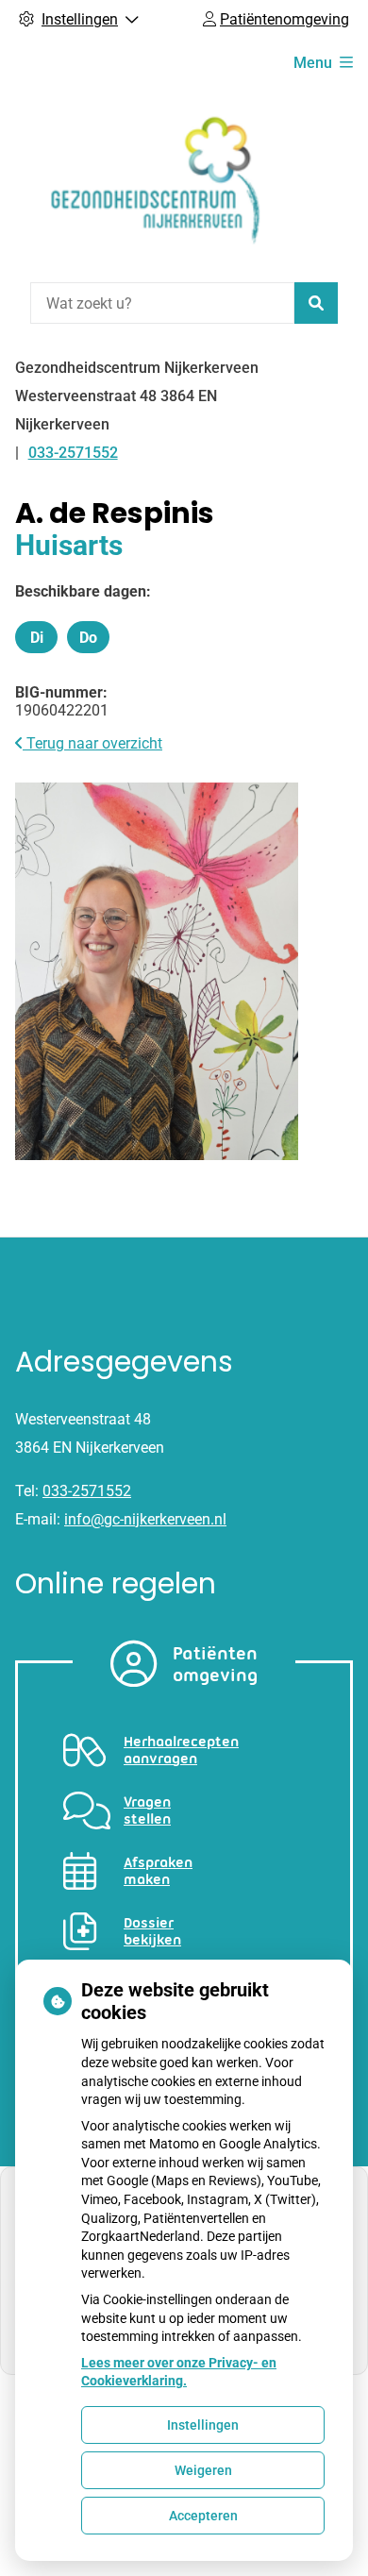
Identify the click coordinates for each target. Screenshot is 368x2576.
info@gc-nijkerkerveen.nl (145, 1519)
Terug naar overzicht (92, 743)
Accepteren (203, 2516)
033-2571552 (87, 1491)
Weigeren (203, 2470)
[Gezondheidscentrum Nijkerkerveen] (157, 182)
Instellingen (203, 2425)
